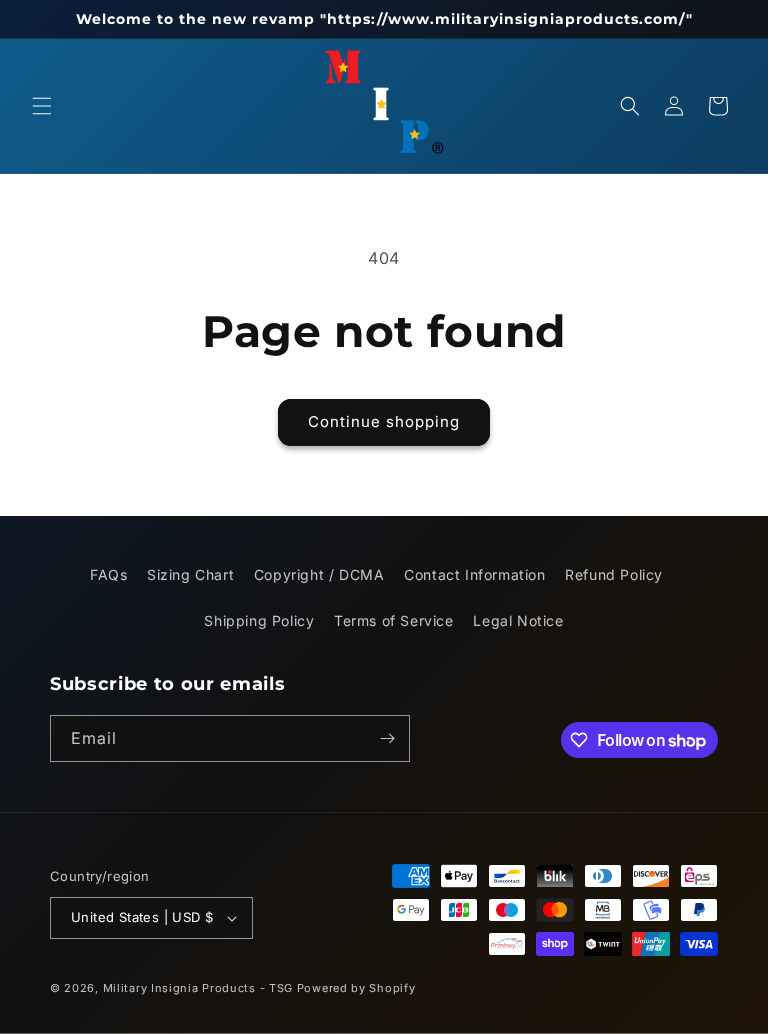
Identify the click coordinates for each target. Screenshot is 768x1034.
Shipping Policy (259, 620)
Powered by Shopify (356, 988)
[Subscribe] (387, 738)
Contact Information (474, 574)
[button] (42, 106)
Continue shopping (384, 421)
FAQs (108, 574)
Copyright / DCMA (319, 574)
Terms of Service (394, 620)
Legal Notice (518, 620)
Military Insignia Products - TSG (198, 988)
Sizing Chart (190, 574)
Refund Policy (614, 574)
